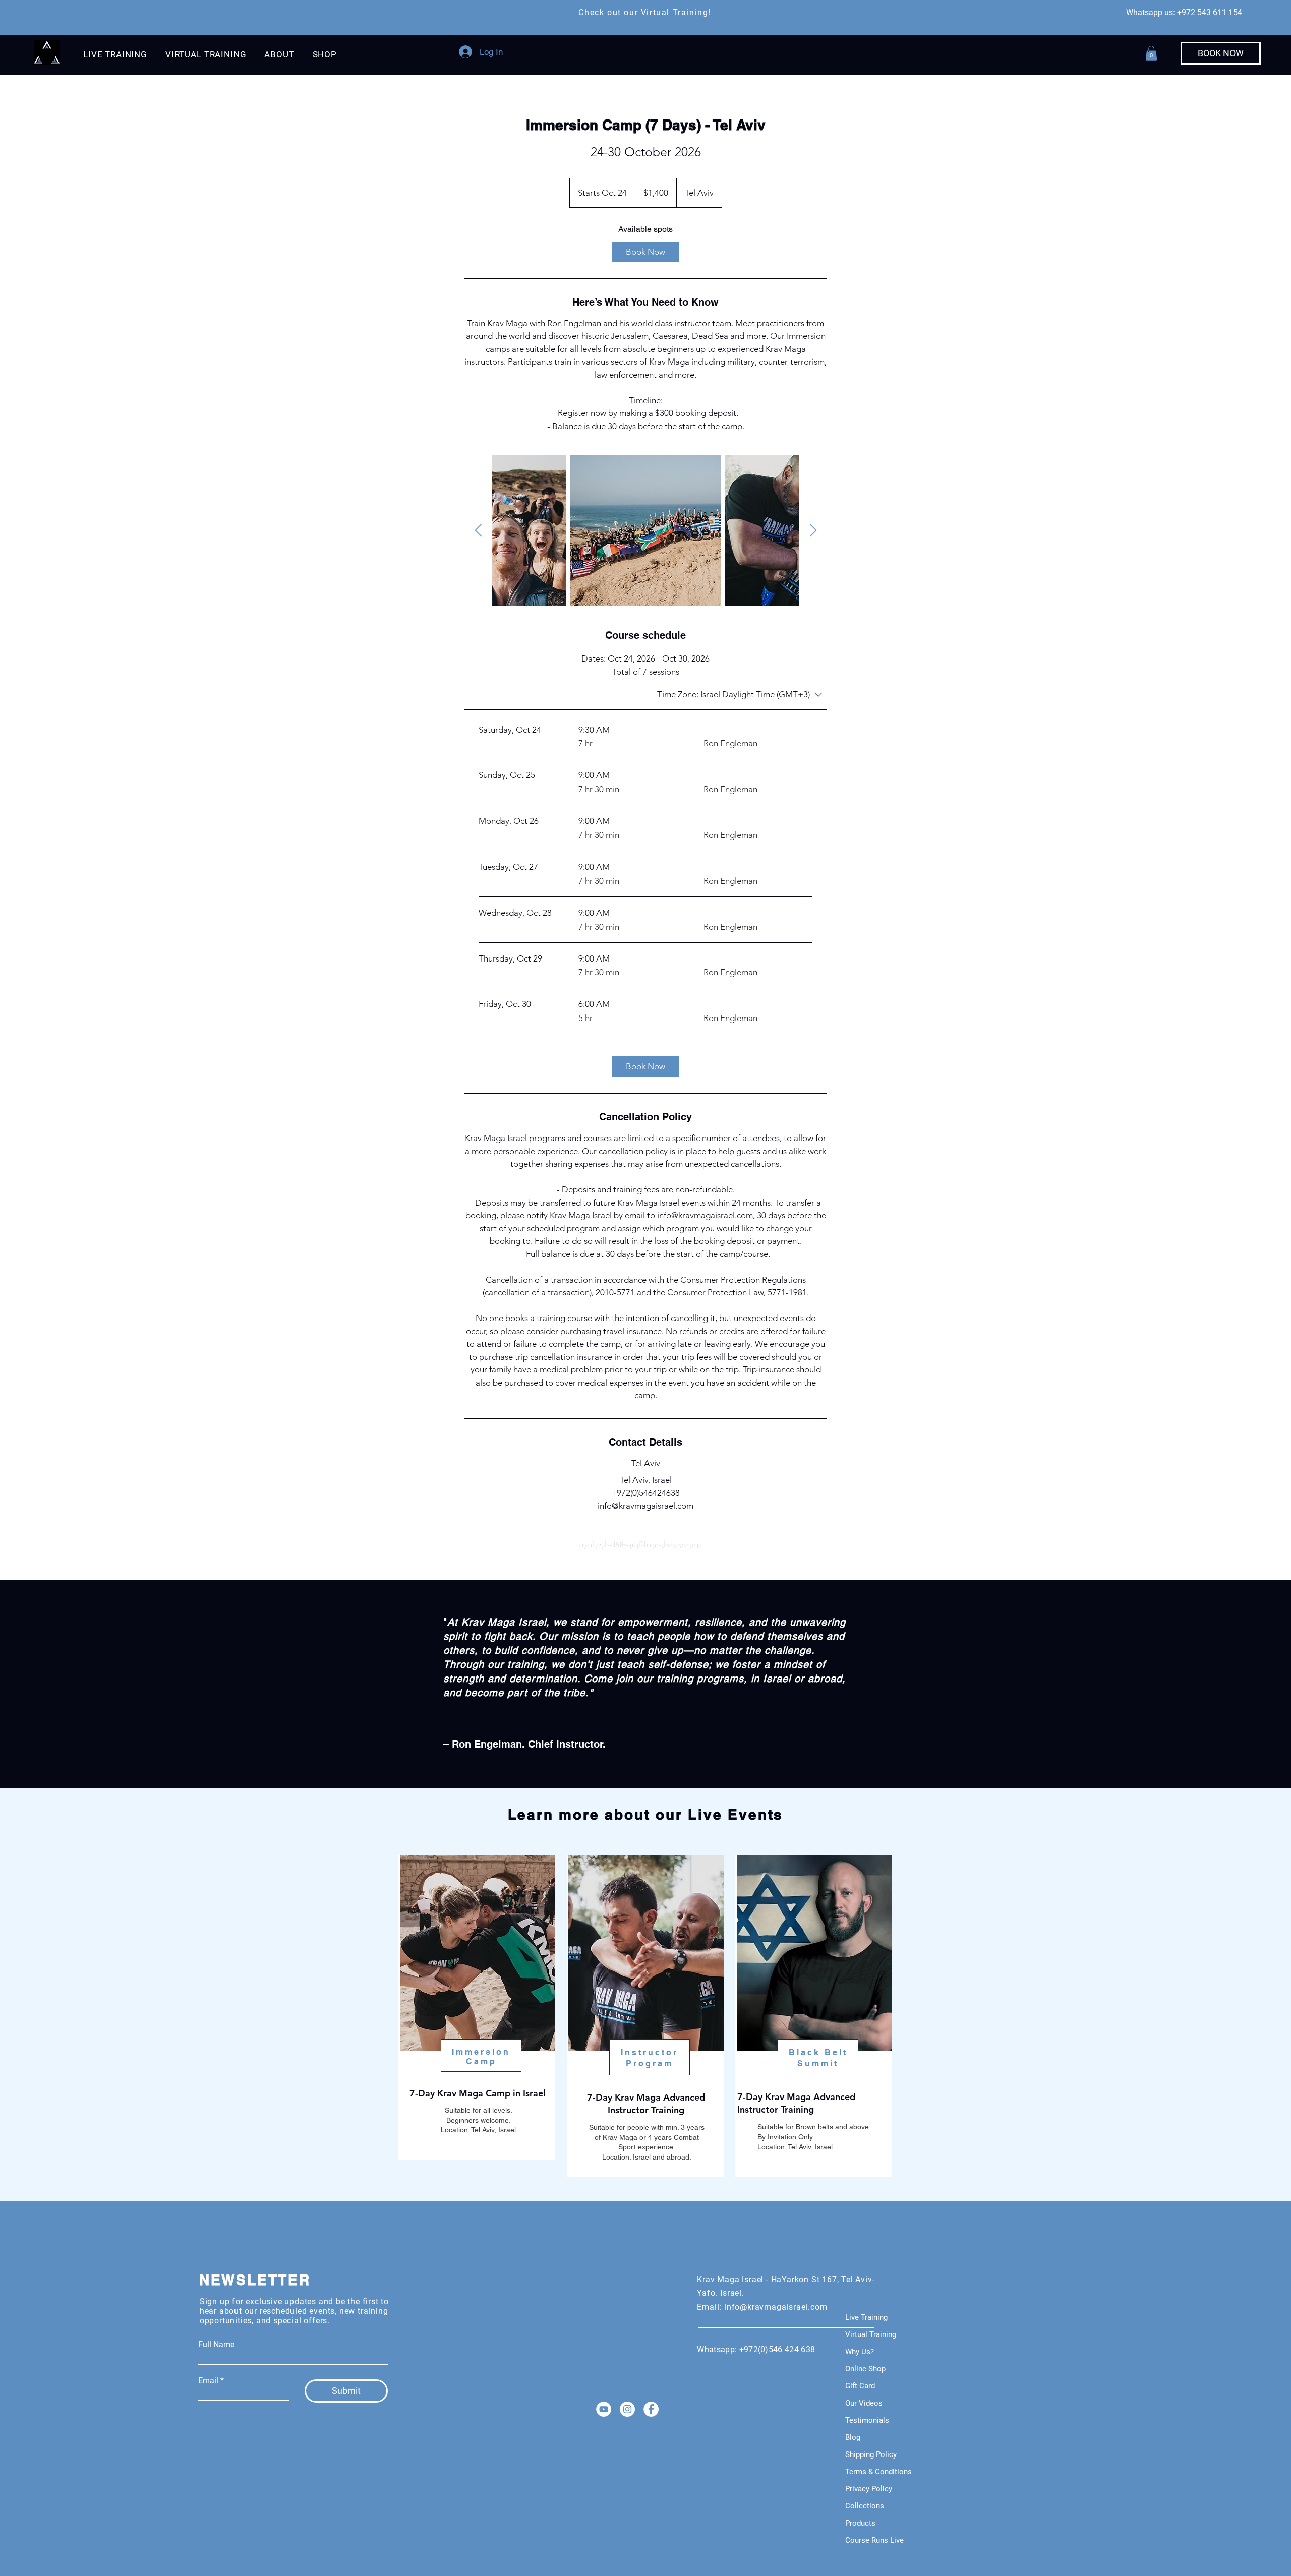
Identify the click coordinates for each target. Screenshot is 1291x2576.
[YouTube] (604, 2409)
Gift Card (860, 2386)
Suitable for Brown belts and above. (815, 2127)
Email (208, 2381)
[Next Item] (813, 531)
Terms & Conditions (878, 2472)
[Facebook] (651, 2409)
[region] (477, 2008)
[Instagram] (627, 2409)
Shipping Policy (871, 2454)
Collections (865, 2506)
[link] (645, 252)
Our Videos (864, 2403)
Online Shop (865, 2369)
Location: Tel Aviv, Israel (795, 2147)
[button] (115, 54)
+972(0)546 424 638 (779, 2349)
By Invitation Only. (786, 2137)
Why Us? (860, 2352)
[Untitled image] (560, 530)
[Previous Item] (478, 531)
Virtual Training (871, 2334)
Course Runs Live (874, 2540)
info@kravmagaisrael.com (776, 2307)
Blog (853, 2437)
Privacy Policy (869, 2489)
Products (860, 2523)
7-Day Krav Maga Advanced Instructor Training (796, 2103)
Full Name (216, 2345)
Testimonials (867, 2420)
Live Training (866, 2317)
